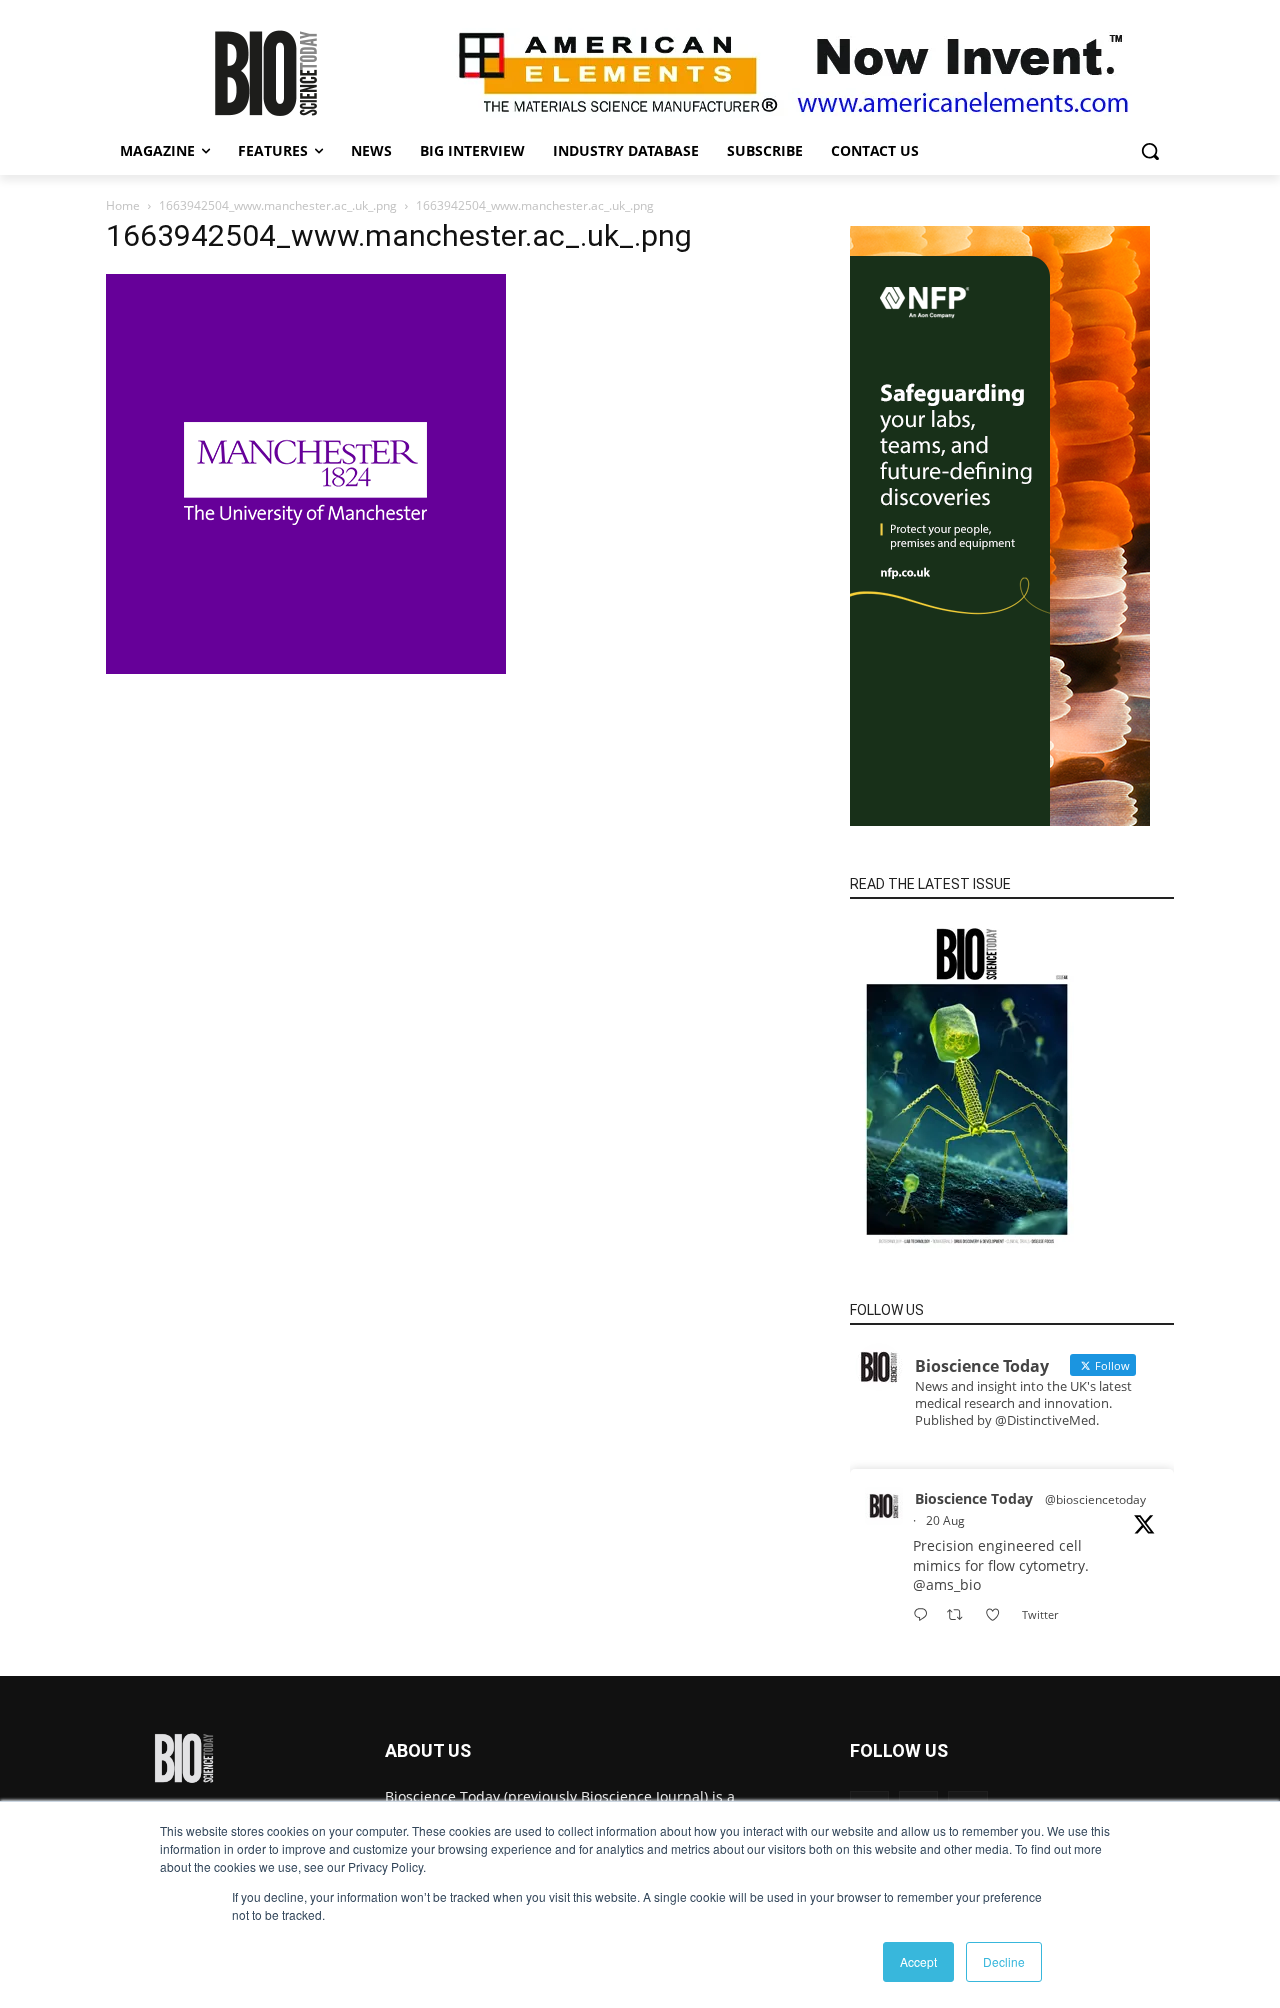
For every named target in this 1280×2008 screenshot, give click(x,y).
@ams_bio (947, 1584)
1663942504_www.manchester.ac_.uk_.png (278, 205)
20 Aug (945, 1520)
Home (123, 205)
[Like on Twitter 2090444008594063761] (998, 1615)
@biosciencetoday (1095, 1499)
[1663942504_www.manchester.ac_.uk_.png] (306, 668)
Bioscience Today (974, 1498)
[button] (1150, 151)
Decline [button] (1004, 1961)
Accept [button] (918, 1961)
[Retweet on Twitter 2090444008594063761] (960, 1615)
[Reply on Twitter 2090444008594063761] (925, 1615)
